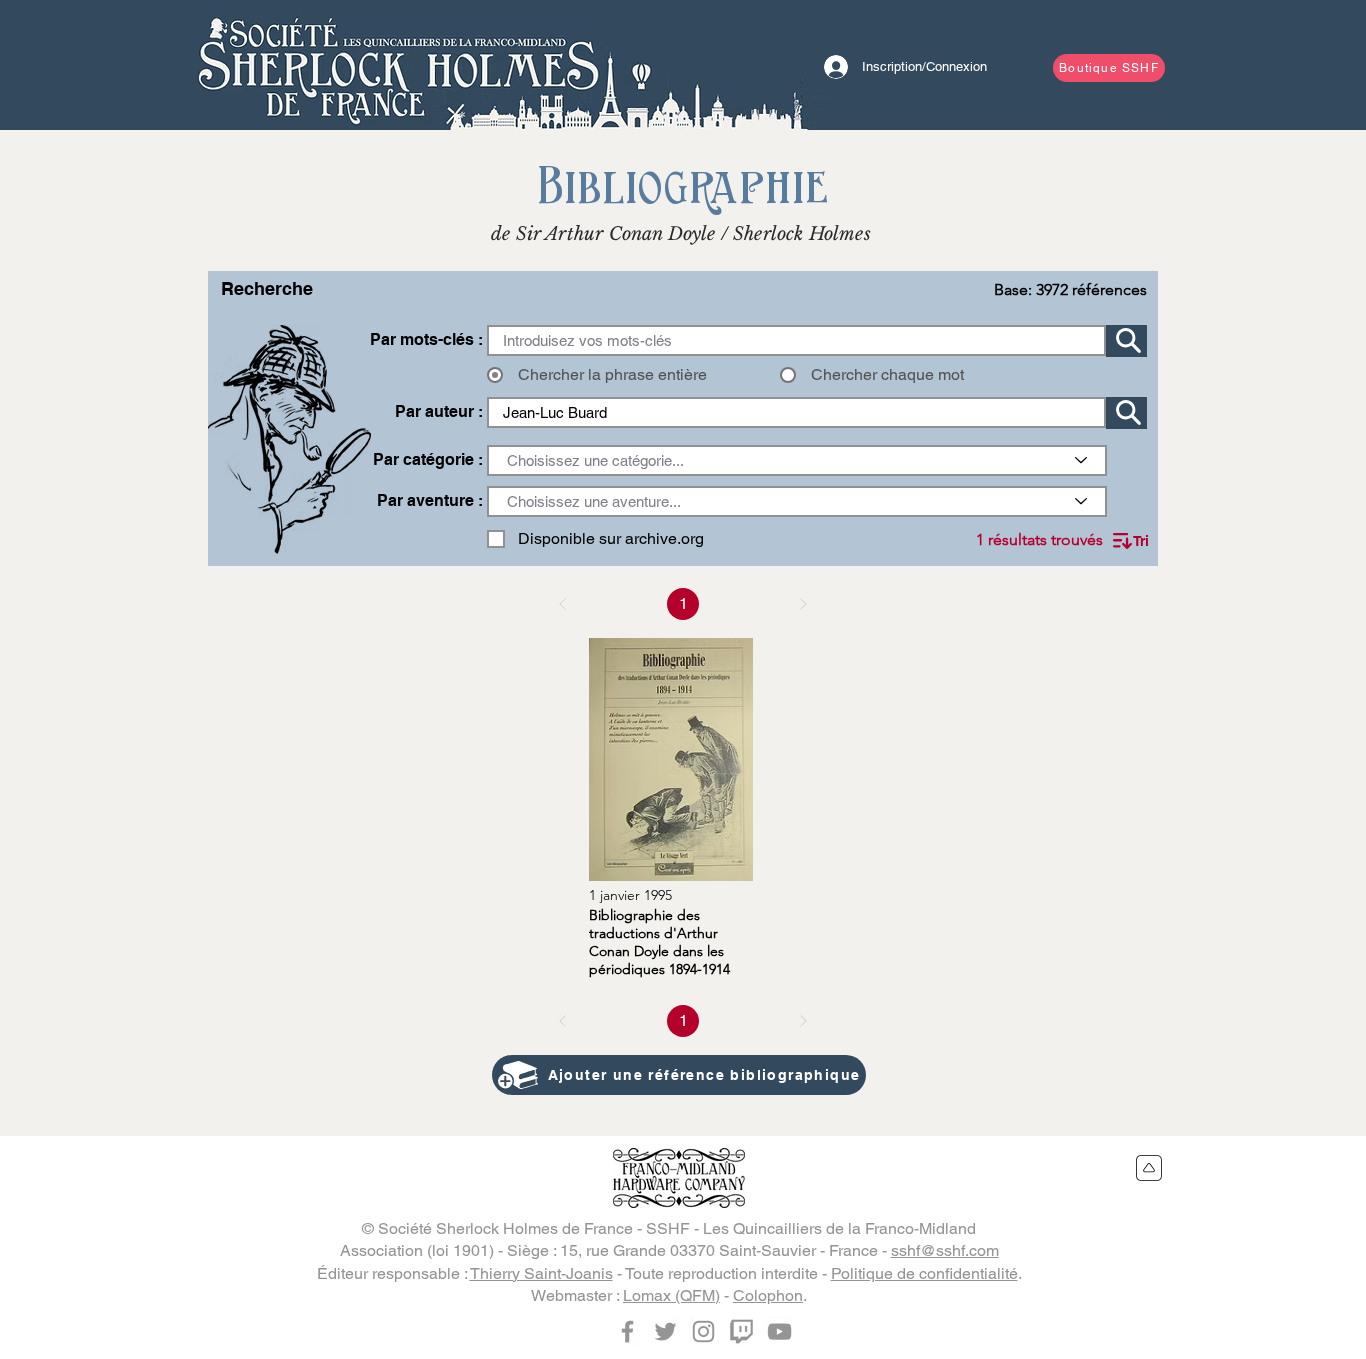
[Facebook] (627, 1331)
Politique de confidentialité (924, 1273)
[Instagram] (703, 1331)
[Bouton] (398, 65)
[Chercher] (1126, 341)
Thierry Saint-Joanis (541, 1273)
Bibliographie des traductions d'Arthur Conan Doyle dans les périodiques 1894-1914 (659, 942)
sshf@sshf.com (945, 1250)
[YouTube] (779, 1331)
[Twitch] (741, 1331)
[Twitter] (665, 1331)
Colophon (768, 1295)
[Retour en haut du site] (1149, 1168)
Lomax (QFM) (671, 1295)
